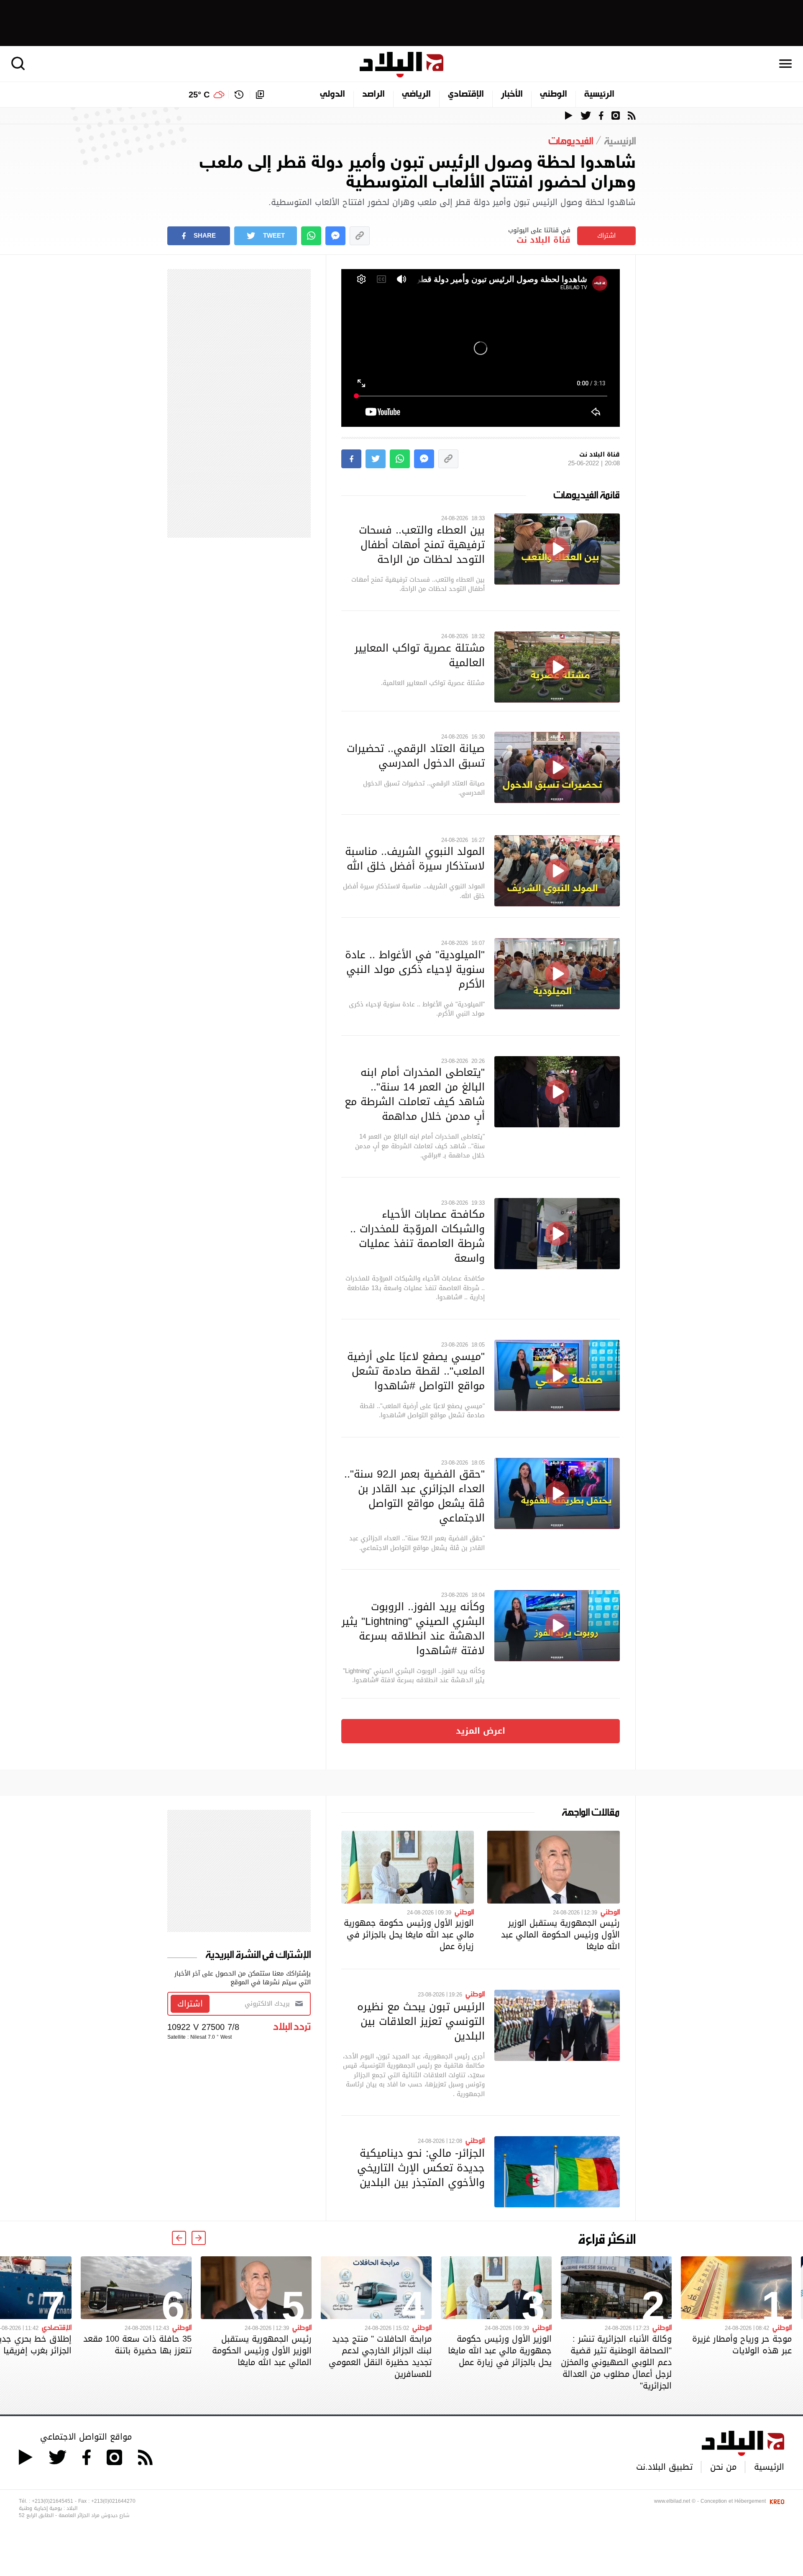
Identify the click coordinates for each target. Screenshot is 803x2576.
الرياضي (416, 95)
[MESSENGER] (335, 236)
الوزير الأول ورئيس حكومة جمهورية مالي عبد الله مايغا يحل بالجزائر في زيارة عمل (409, 1935)
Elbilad (401, 65)
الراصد (373, 95)
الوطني (554, 95)
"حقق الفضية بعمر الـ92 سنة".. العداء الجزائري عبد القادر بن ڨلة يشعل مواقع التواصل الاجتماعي (414, 1496)
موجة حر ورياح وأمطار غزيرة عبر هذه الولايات (742, 2345)
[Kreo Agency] (776, 2501)
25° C (199, 95)
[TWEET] (376, 459)
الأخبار (512, 95)
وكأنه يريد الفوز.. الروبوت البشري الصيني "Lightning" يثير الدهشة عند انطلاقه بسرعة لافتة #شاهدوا (413, 1628)
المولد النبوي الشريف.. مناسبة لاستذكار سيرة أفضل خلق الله (415, 858)
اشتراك (606, 236)
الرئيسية (599, 95)
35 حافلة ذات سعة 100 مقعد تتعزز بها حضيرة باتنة (137, 2345)
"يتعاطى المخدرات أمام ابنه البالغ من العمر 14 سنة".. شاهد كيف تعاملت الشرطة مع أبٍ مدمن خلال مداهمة (415, 1094)
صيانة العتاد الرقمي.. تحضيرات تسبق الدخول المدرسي (416, 756)
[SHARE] (351, 459)
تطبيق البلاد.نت (664, 2467)
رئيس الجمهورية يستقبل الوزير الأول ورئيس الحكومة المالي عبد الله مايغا (560, 1935)
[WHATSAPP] (311, 236)
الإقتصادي (466, 95)
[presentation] (199, 2238)
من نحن (723, 2467)
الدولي (332, 95)
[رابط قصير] (360, 236)
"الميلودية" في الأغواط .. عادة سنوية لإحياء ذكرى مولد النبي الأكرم (415, 969)
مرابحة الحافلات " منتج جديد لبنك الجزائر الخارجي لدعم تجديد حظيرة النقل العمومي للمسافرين (380, 2356)
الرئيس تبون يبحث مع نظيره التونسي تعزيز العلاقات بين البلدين (421, 2021)
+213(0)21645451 (52, 2501)
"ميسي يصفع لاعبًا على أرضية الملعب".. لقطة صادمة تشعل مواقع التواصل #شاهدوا (416, 1371)
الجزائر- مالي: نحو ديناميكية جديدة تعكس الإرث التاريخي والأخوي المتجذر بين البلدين (421, 2168)
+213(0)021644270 (113, 2501)
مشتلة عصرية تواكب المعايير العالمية (420, 655)
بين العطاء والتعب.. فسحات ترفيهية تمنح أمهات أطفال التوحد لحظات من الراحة (422, 544)
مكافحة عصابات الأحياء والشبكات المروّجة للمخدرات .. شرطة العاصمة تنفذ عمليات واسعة (417, 1236)
